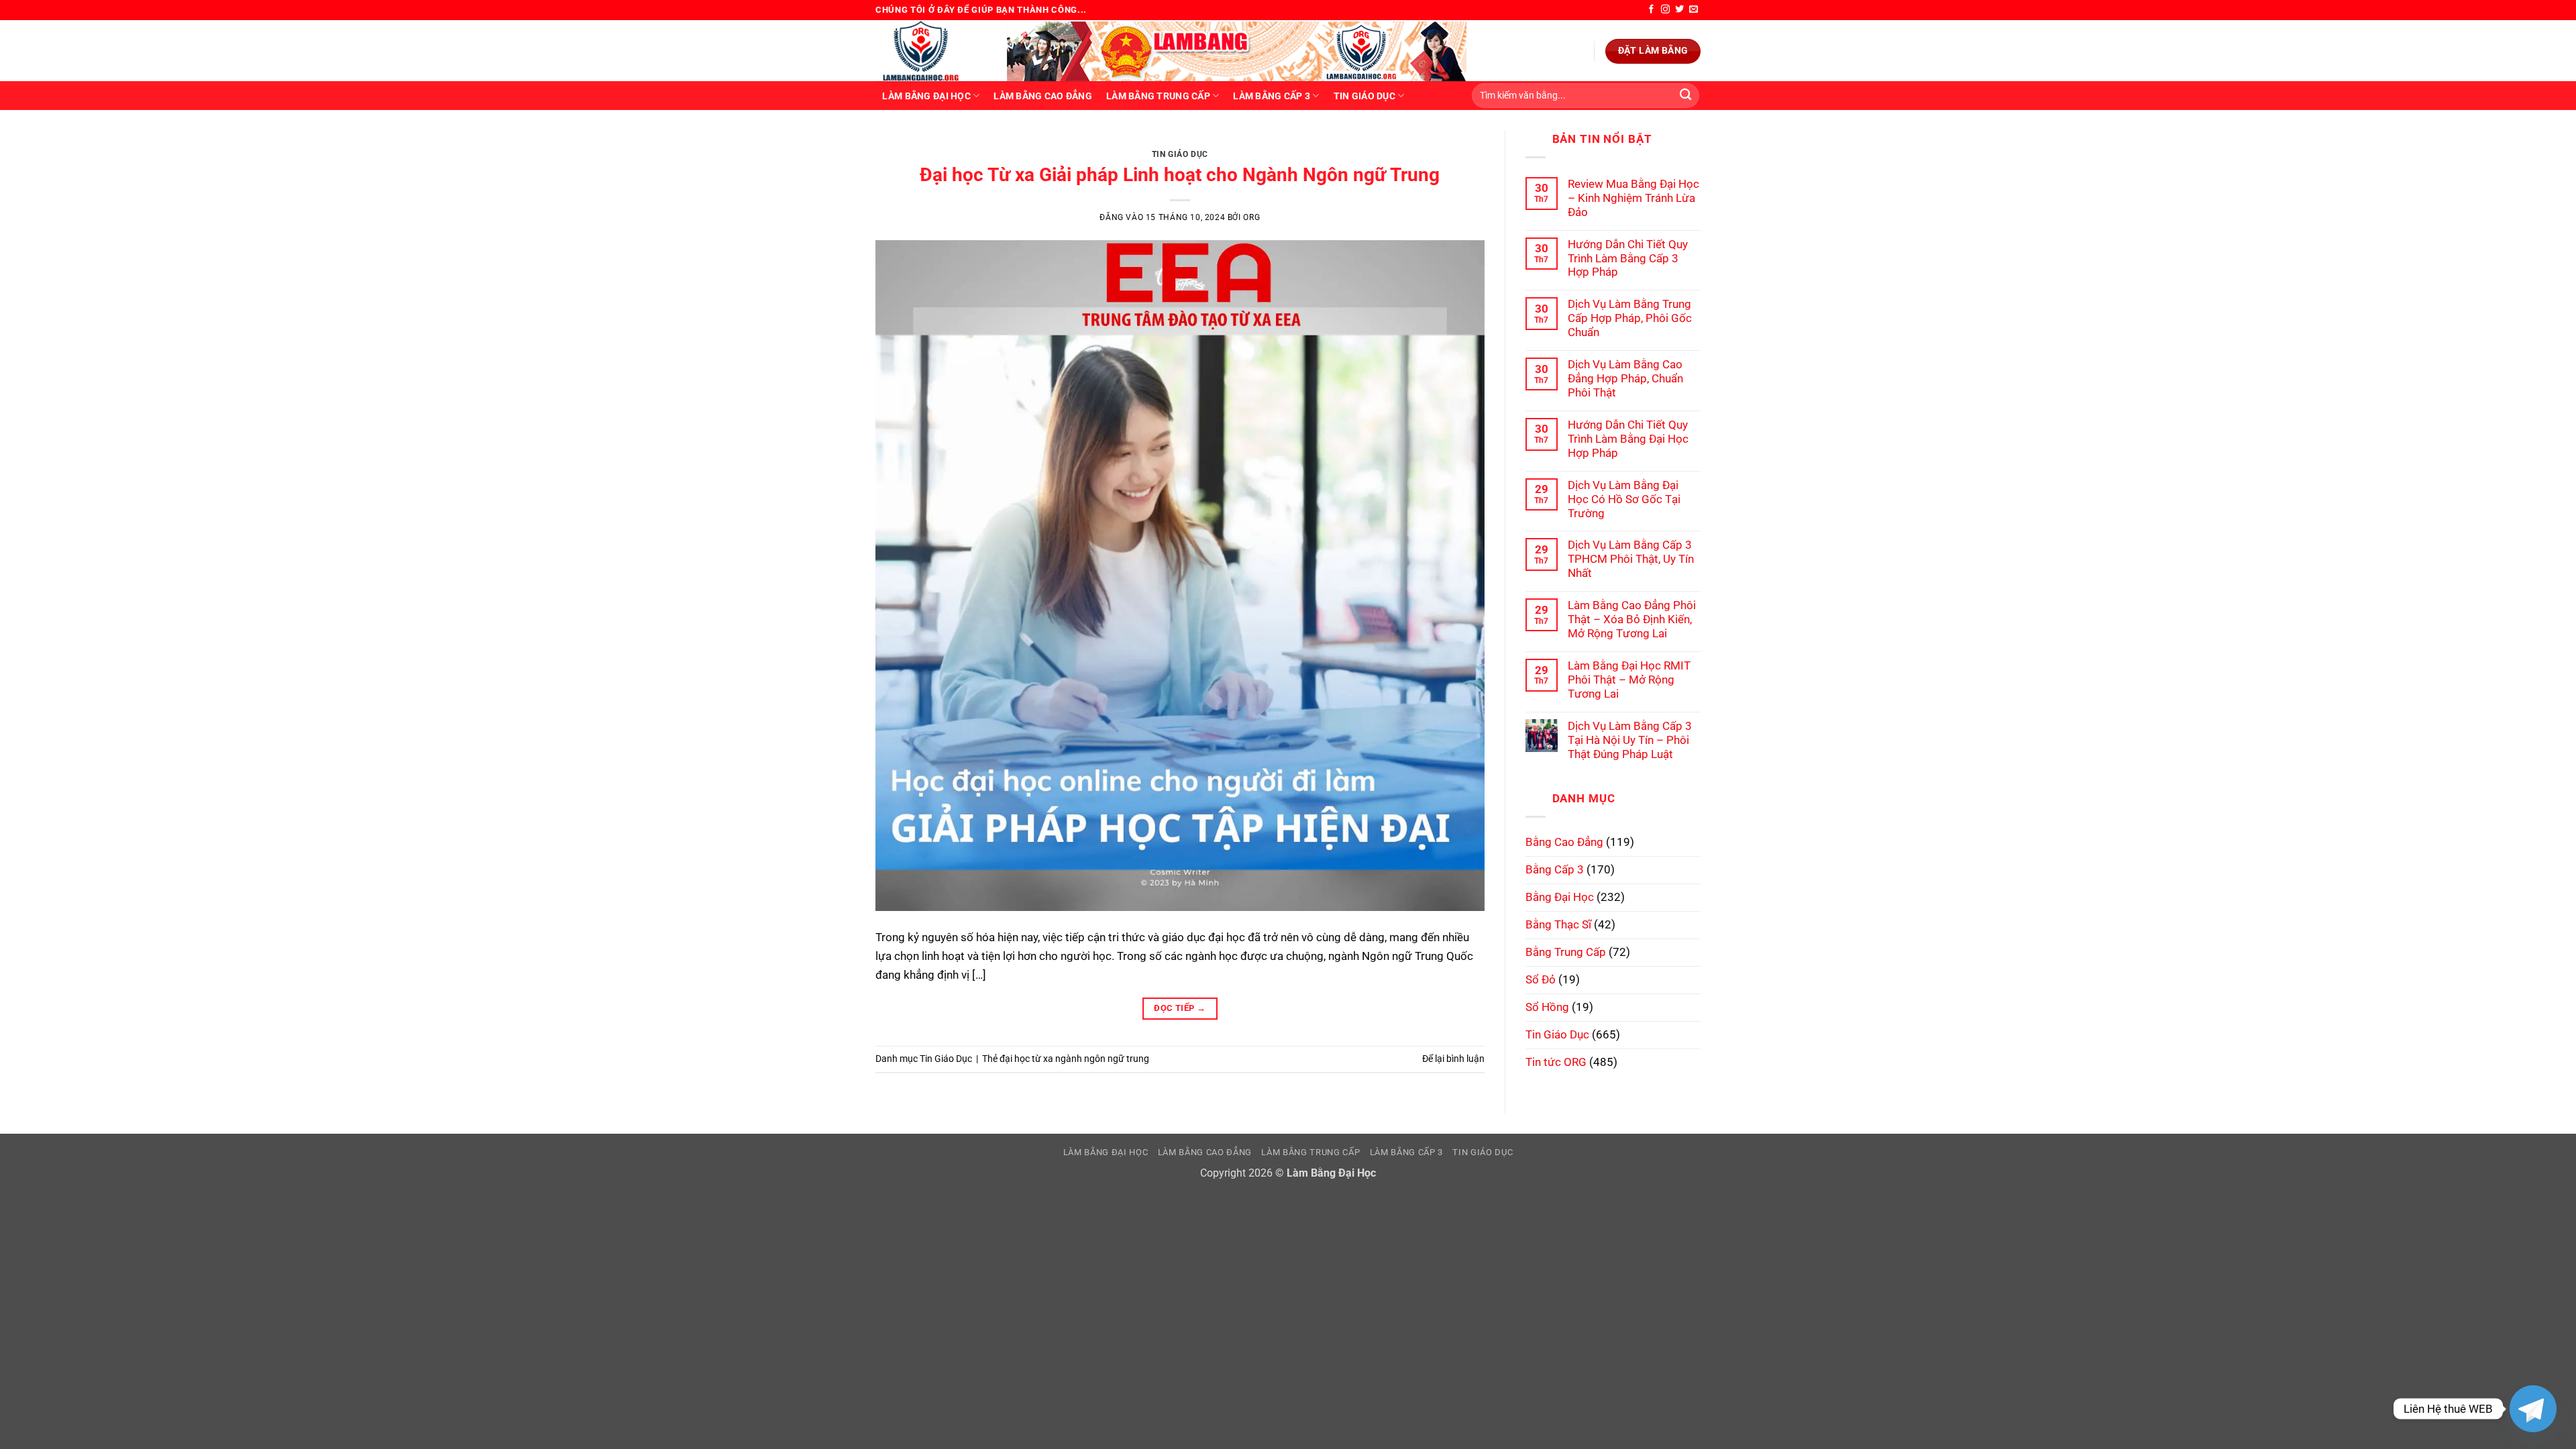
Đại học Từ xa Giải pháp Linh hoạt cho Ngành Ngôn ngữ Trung (1180, 175)
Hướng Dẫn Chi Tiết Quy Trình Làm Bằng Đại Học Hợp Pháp (1628, 439)
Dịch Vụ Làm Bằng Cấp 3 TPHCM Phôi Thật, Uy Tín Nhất (1631, 559)
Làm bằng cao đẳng (1043, 96)
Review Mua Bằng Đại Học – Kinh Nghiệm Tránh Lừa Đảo (1633, 198)
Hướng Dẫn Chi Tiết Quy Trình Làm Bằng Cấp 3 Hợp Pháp (1628, 258)
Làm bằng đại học (926, 96)
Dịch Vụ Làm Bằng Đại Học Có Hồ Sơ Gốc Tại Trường (1624, 499)
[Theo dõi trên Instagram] (1665, 10)
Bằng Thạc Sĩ (1558, 924)
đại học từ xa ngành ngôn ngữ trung (1074, 1059)
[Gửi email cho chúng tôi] (1694, 10)
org (1251, 217)
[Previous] (904, 144)
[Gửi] (1685, 96)
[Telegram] (2533, 1409)
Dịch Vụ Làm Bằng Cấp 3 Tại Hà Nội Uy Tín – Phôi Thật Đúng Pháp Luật (1630, 740)
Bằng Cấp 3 (1555, 869)
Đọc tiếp (1180, 1008)
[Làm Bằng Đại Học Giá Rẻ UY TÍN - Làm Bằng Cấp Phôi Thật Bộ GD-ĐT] (931, 51)
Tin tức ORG (1556, 1062)
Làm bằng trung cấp (1158, 96)
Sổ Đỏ (1541, 979)
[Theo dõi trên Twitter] (1679, 10)
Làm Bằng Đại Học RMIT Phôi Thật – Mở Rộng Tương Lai (1629, 680)
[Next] (1455, 144)
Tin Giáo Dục (1364, 96)
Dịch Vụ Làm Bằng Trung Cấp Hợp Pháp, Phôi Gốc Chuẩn (1630, 318)
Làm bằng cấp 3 (1272, 96)
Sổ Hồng (1547, 1007)
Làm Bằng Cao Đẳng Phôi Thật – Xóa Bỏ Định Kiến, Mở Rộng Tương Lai (1632, 619)
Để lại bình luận (1453, 1059)
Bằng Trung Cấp (1566, 952)
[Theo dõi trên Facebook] (1651, 10)
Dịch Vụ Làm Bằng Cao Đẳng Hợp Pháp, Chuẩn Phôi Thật (1625, 378)
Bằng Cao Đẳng (1564, 842)
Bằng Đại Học (1560, 897)
